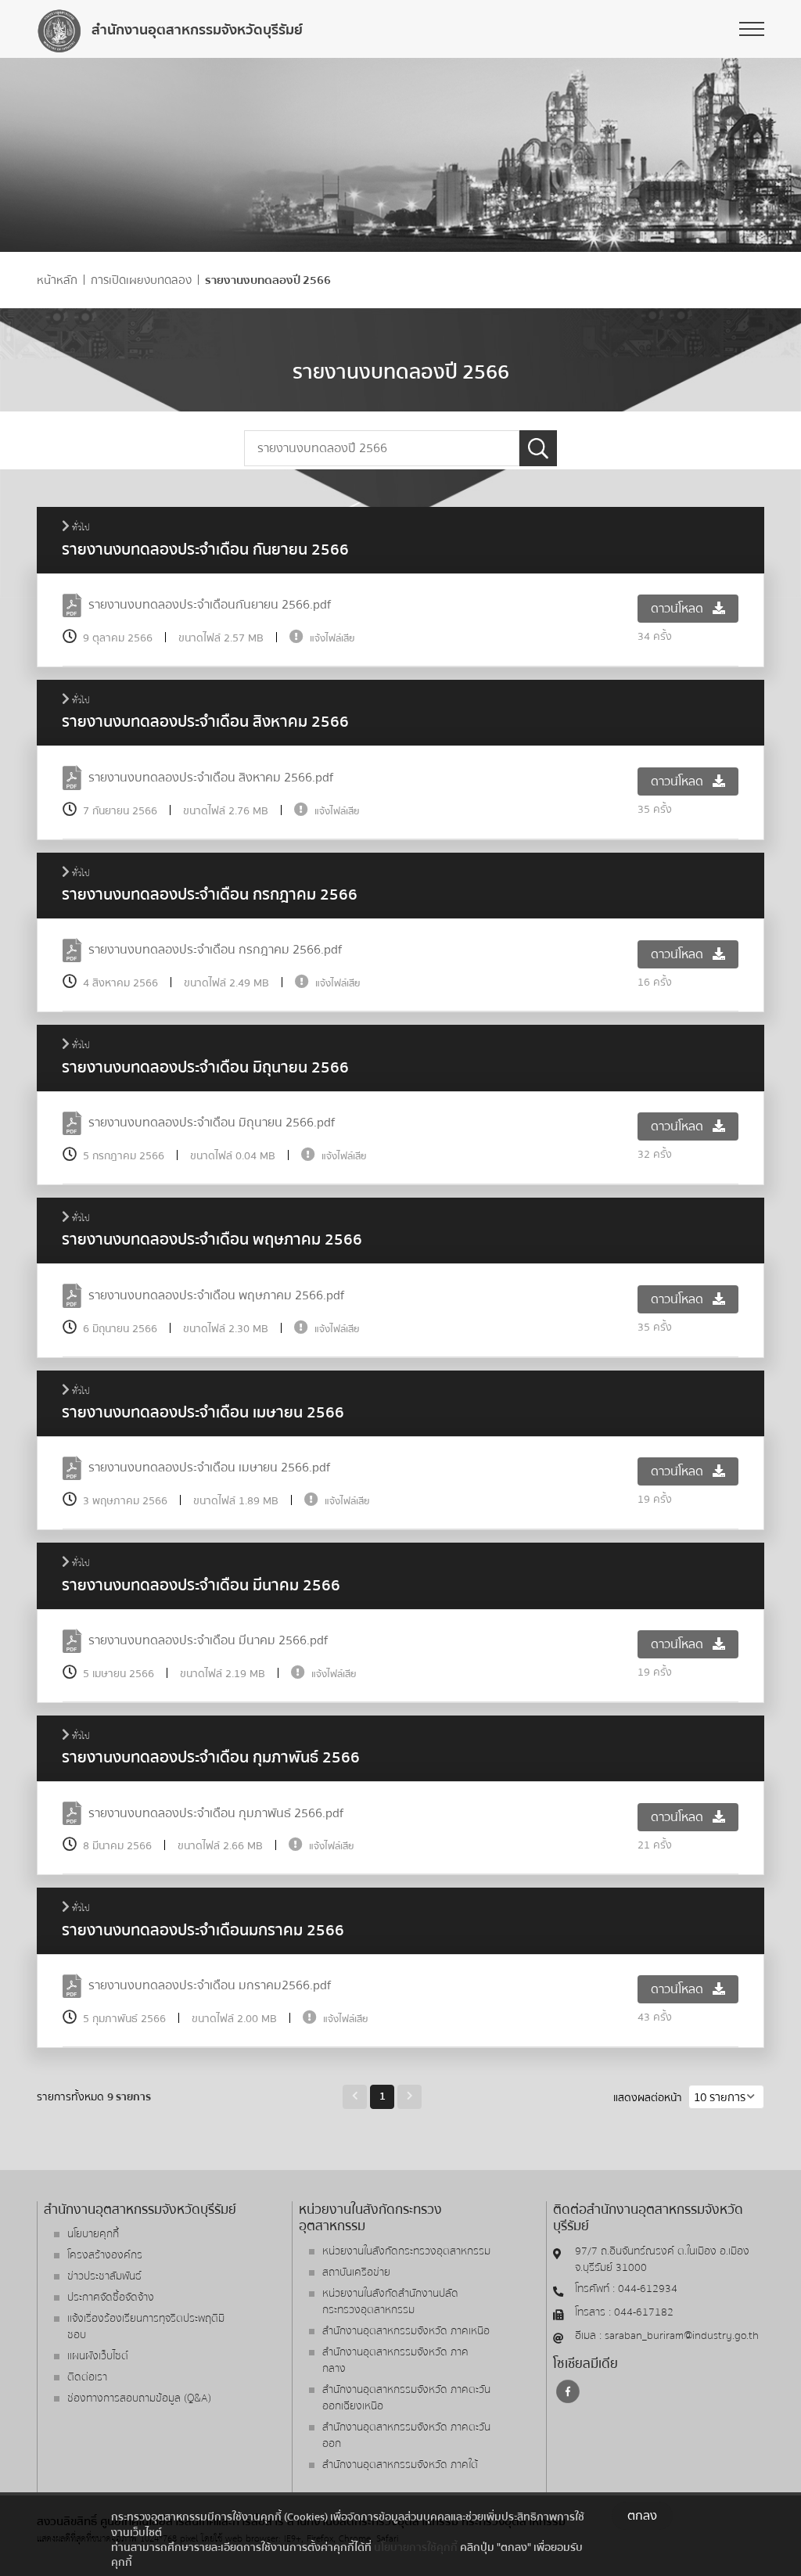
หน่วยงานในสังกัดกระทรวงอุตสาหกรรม (406, 2251)
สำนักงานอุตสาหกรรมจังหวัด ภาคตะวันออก (406, 2436)
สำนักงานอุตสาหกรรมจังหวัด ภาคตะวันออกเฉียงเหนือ (406, 2398)
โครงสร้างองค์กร (105, 2255)
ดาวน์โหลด (679, 609)
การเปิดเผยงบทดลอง (141, 280)
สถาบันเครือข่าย (356, 2272)
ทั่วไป (80, 528)
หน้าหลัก (57, 280)
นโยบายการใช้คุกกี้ (416, 2547)
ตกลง (642, 2516)
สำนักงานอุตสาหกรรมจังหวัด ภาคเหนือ (406, 2331)
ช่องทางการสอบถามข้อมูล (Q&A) (139, 2398)
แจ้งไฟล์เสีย (332, 638)
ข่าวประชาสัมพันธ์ (104, 2276)
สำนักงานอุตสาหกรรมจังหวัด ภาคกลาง (395, 2360)
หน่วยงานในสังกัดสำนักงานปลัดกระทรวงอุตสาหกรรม (390, 2302)
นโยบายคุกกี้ (93, 2234)
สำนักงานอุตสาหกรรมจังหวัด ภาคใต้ (400, 2465)
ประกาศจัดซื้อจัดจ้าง (111, 2298)
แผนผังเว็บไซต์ (98, 2356)
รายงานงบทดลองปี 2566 (268, 280)
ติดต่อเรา (87, 2377)
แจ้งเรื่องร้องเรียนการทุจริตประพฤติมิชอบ (146, 2327)
